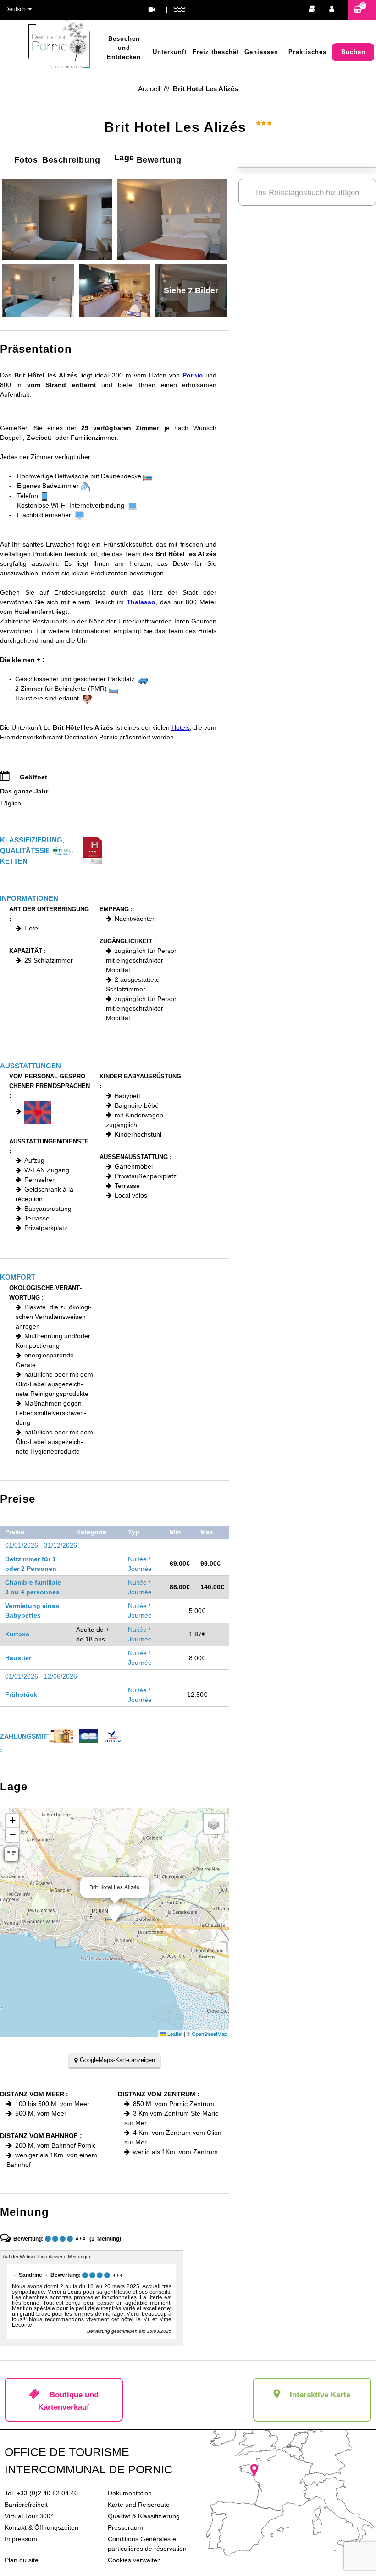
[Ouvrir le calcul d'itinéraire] (11, 1854)
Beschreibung (71, 160)
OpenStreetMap (209, 2034)
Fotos (26, 160)
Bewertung (159, 160)
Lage (124, 158)
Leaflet (174, 2034)
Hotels (181, 727)
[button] (362, 10)
